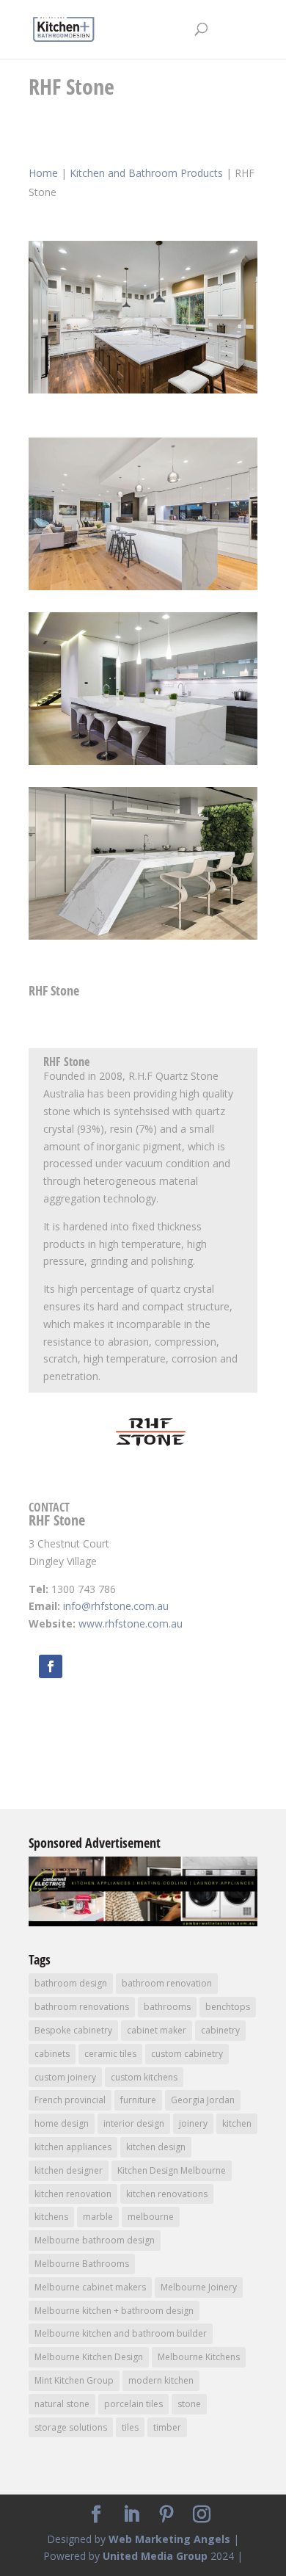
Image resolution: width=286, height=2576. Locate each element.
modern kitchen (161, 2380)
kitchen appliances (73, 2147)
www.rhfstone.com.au (131, 1623)
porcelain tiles (133, 2404)
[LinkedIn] (131, 2515)
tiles (130, 2427)
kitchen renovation (73, 2194)
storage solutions (71, 2427)
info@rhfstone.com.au (116, 1606)
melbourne (151, 2217)
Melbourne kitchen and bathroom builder (121, 2333)
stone (189, 2404)
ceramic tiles (110, 2054)
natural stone (62, 2404)
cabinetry (220, 2030)
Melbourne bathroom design (95, 2240)
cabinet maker (157, 2030)
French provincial (70, 2100)
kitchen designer (69, 2170)
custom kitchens (144, 2077)
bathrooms (167, 2007)
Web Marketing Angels (169, 2539)
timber (167, 2427)
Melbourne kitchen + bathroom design (114, 2311)
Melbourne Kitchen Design (89, 2357)
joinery (193, 2123)
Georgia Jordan (203, 2100)
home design (62, 2123)
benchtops (228, 2007)
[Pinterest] (166, 2515)
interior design (134, 2123)
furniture (138, 2100)
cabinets (52, 2054)
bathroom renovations (82, 2007)
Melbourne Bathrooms (82, 2264)
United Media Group (155, 2556)
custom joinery (65, 2077)
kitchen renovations (167, 2194)
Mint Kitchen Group (74, 2380)
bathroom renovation (167, 1983)
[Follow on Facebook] (51, 1666)
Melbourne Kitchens (199, 2357)
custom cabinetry (187, 2054)
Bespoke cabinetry (73, 2030)
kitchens (51, 2217)
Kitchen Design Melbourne (172, 2170)
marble (98, 2217)
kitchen (237, 2123)
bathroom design (71, 1983)
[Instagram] (202, 2515)
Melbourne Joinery (199, 2287)
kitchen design (156, 2147)
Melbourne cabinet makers (90, 2287)
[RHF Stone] (143, 393)
